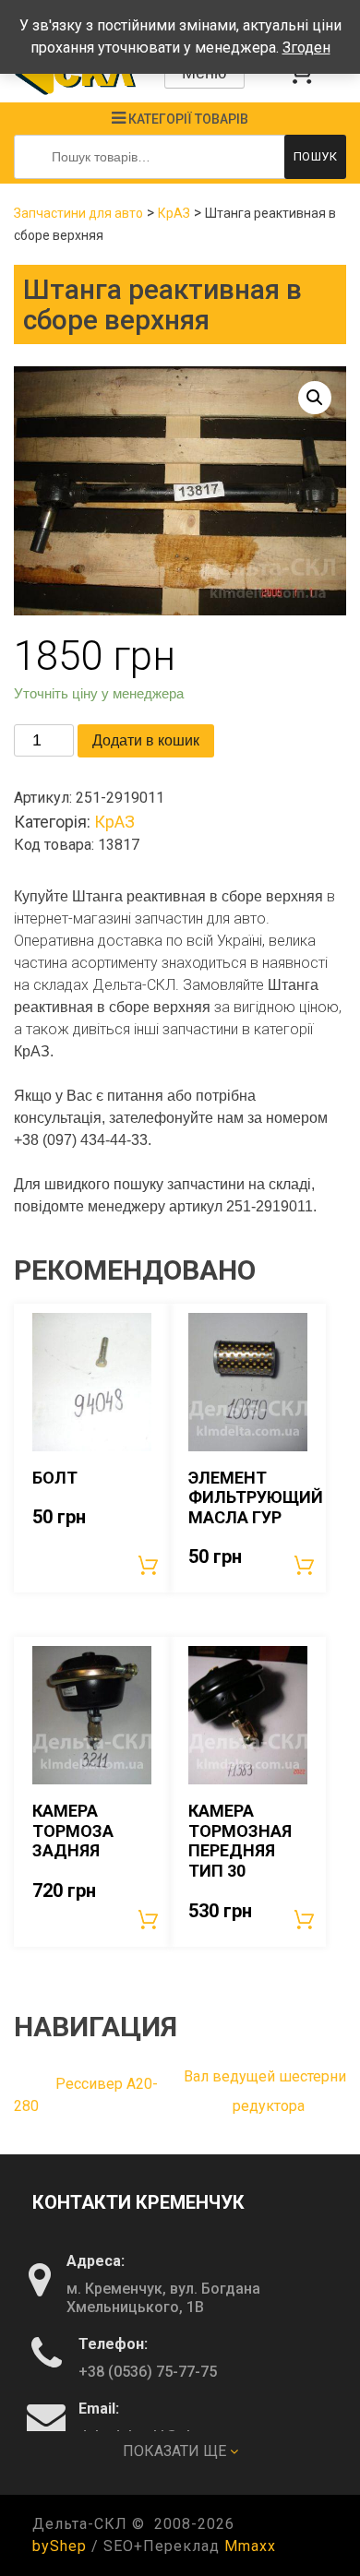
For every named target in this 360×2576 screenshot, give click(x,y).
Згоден (306, 48)
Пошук (316, 156)
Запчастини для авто (78, 213)
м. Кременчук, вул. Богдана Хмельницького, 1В (163, 2298)
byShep (60, 2546)
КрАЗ (174, 213)
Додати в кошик (146, 740)
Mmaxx (250, 2546)
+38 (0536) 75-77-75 (148, 2372)
